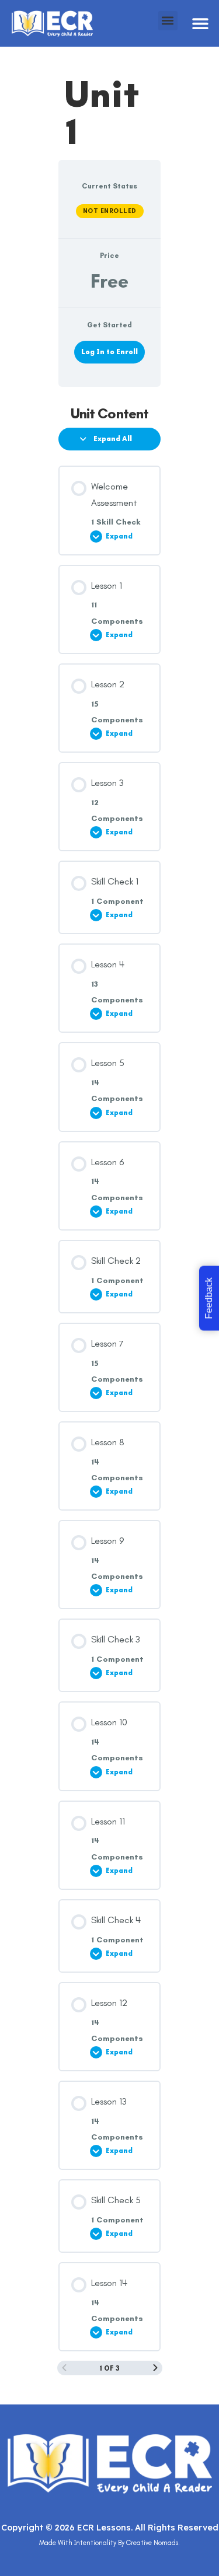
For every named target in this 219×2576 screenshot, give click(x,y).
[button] (200, 24)
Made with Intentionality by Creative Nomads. (109, 2543)
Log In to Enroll (109, 352)
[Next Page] (155, 2368)
